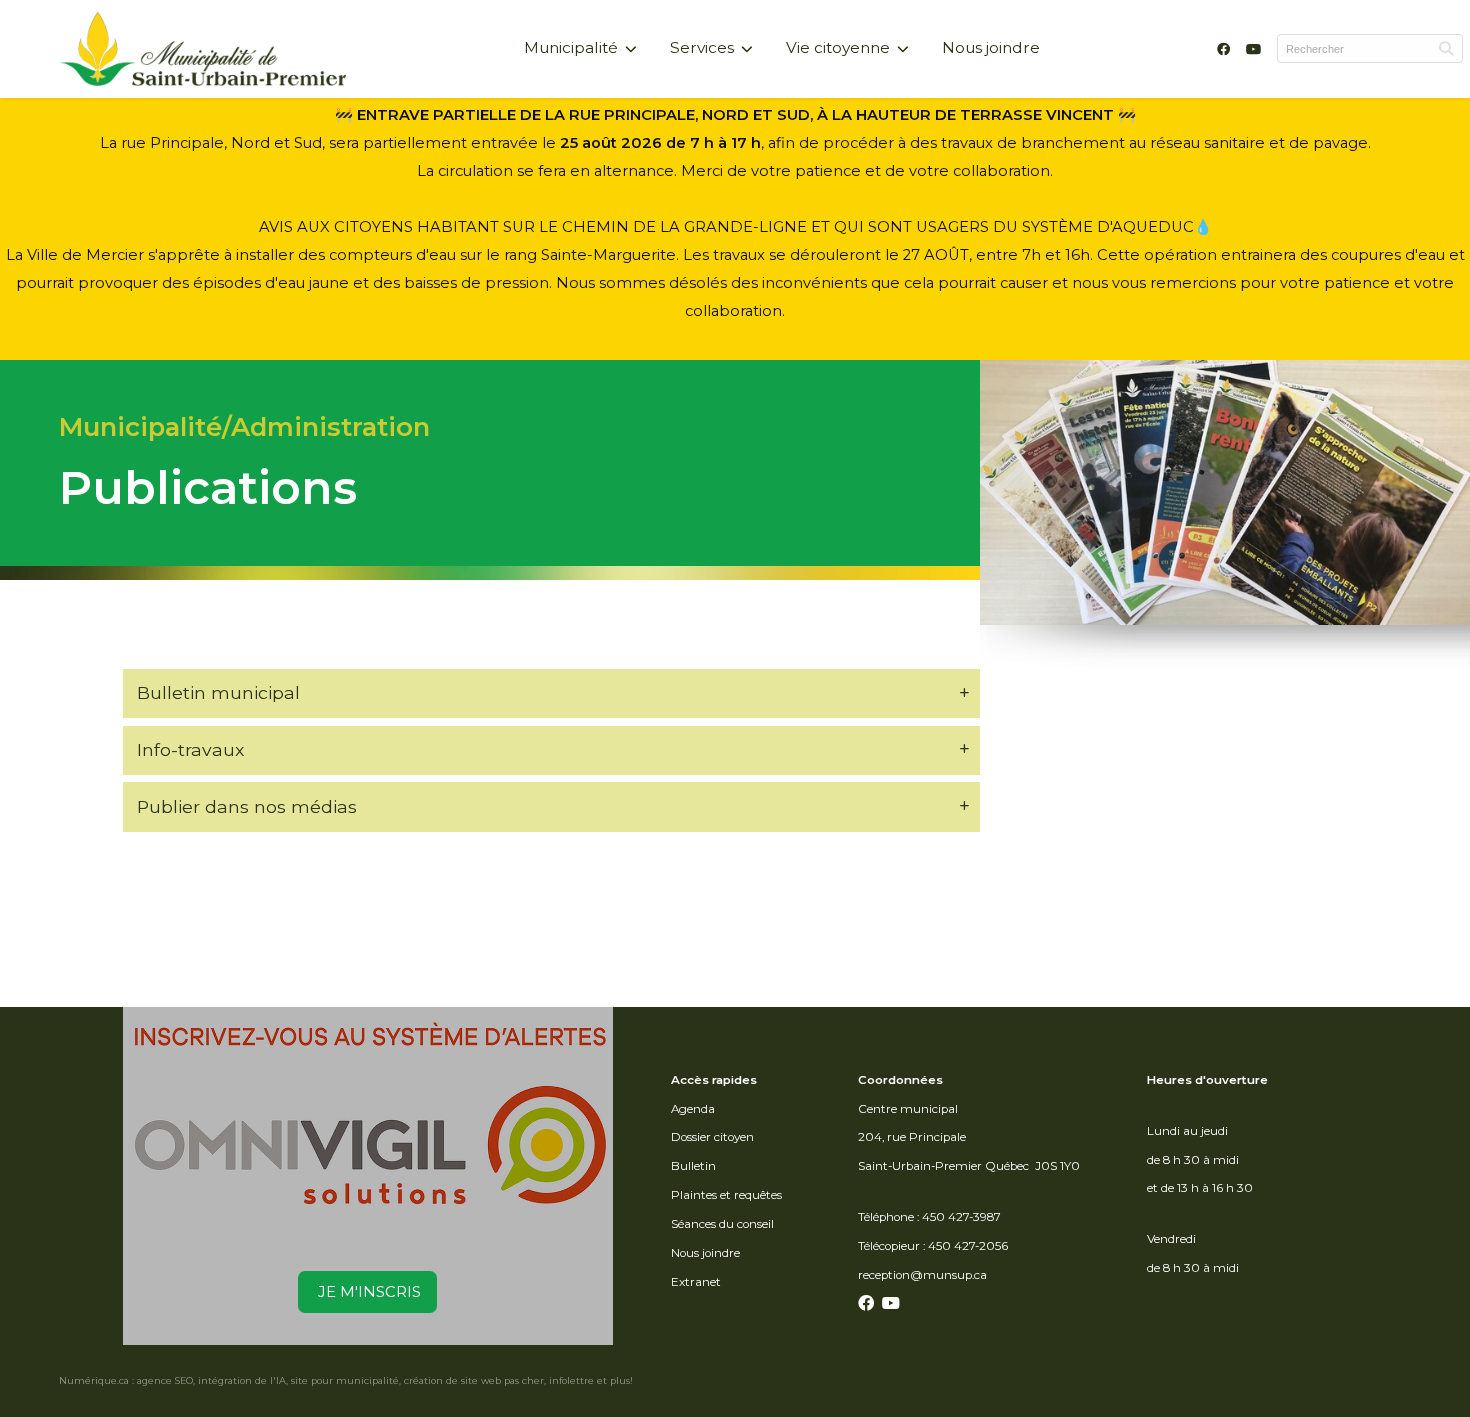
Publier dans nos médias (247, 806)
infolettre (571, 1380)
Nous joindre (991, 47)
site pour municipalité (345, 1380)
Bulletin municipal (218, 692)
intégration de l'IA (242, 1380)
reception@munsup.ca (922, 1275)
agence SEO (165, 1380)
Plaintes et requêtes (726, 1195)
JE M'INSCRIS (367, 1292)
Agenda (693, 1109)
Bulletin (693, 1166)
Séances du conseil (722, 1224)
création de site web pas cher (474, 1380)
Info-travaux (190, 749)
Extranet (696, 1282)
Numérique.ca (94, 1380)
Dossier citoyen (712, 1137)
